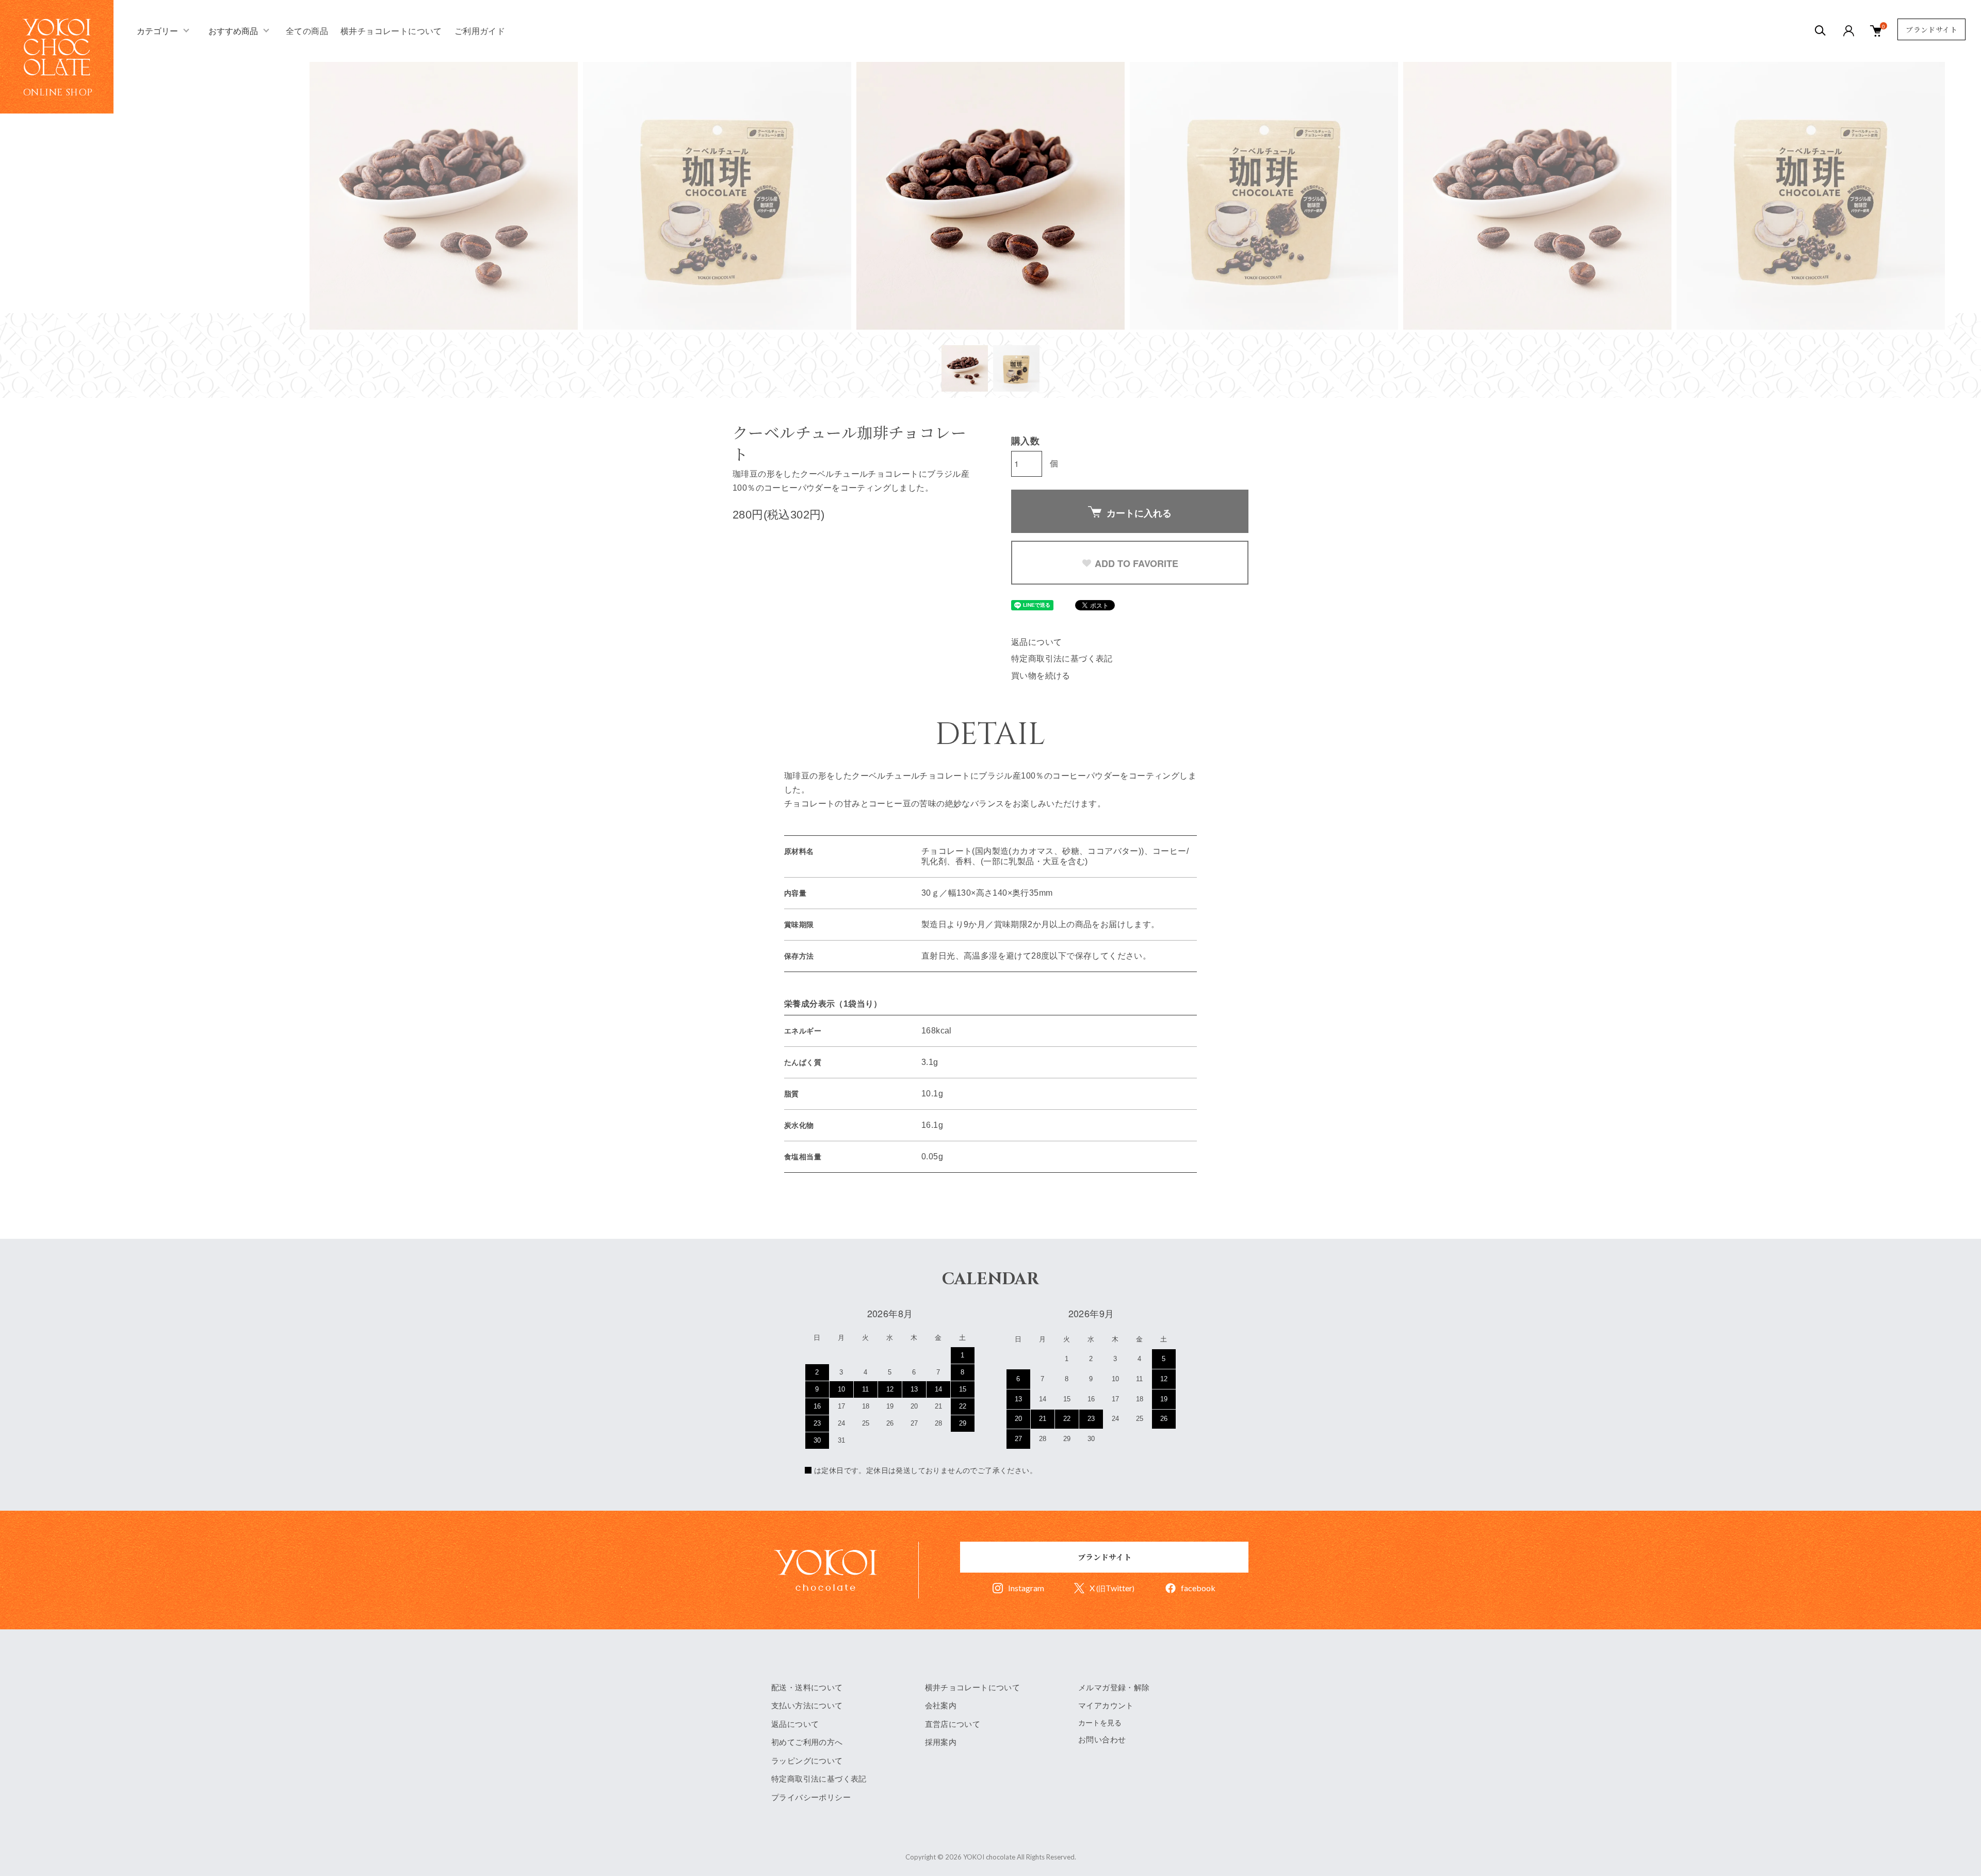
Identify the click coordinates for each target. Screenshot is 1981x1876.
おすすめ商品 (233, 31)
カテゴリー (157, 31)
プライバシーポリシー (811, 1797)
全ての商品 (307, 31)
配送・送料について (807, 1687)
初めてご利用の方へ (807, 1742)
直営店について (953, 1724)
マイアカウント (1106, 1705)
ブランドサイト (1931, 29)
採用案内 (941, 1742)
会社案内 (941, 1705)
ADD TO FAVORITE (1136, 563)
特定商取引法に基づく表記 (1062, 659)
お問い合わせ (1102, 1740)
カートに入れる (1139, 513)
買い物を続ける (1041, 676)
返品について (1036, 642)
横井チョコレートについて (391, 31)
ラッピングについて (807, 1761)
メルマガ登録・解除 (1114, 1687)
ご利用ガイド (480, 31)
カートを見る (1100, 1723)
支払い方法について (807, 1705)
